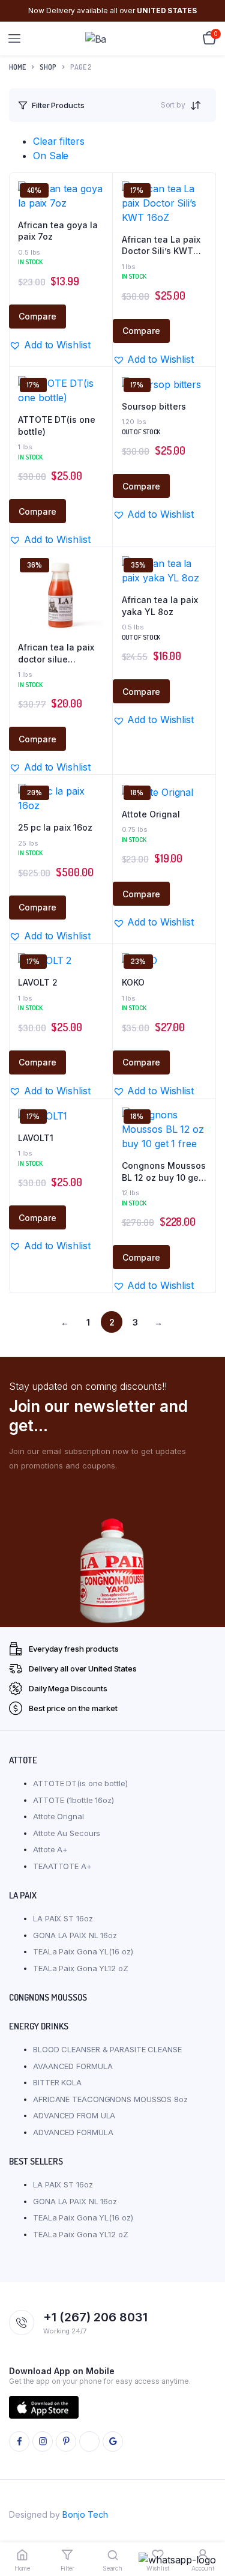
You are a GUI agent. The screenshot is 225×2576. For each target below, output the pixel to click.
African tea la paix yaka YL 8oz (160, 606)
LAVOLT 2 (38, 982)
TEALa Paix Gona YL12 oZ (81, 1968)
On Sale (51, 156)
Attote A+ (50, 1849)
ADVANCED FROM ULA (74, 2115)
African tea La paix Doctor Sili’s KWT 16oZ (161, 246)
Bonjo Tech (85, 2514)
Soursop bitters (154, 406)
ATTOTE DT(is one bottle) (57, 426)
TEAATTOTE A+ (62, 1866)
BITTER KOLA (57, 2082)
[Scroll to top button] (206, 2528)
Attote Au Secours (67, 1833)
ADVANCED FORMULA (73, 2132)
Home (17, 67)
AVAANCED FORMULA (73, 2066)
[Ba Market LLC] (113, 39)
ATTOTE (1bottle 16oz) (73, 1800)
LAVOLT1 (36, 1138)
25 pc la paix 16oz (55, 827)
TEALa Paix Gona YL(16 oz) (83, 1951)
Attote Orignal (151, 814)
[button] (49, 345)
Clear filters (59, 141)
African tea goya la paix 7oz (58, 231)
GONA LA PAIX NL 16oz (75, 1935)
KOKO (133, 982)
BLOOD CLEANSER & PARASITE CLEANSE (107, 2049)
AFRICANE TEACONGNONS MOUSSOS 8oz (110, 2099)
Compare (37, 316)
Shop (48, 67)
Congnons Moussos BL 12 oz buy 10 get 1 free (164, 1172)
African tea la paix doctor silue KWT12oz (56, 653)
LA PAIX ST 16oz (63, 1918)
